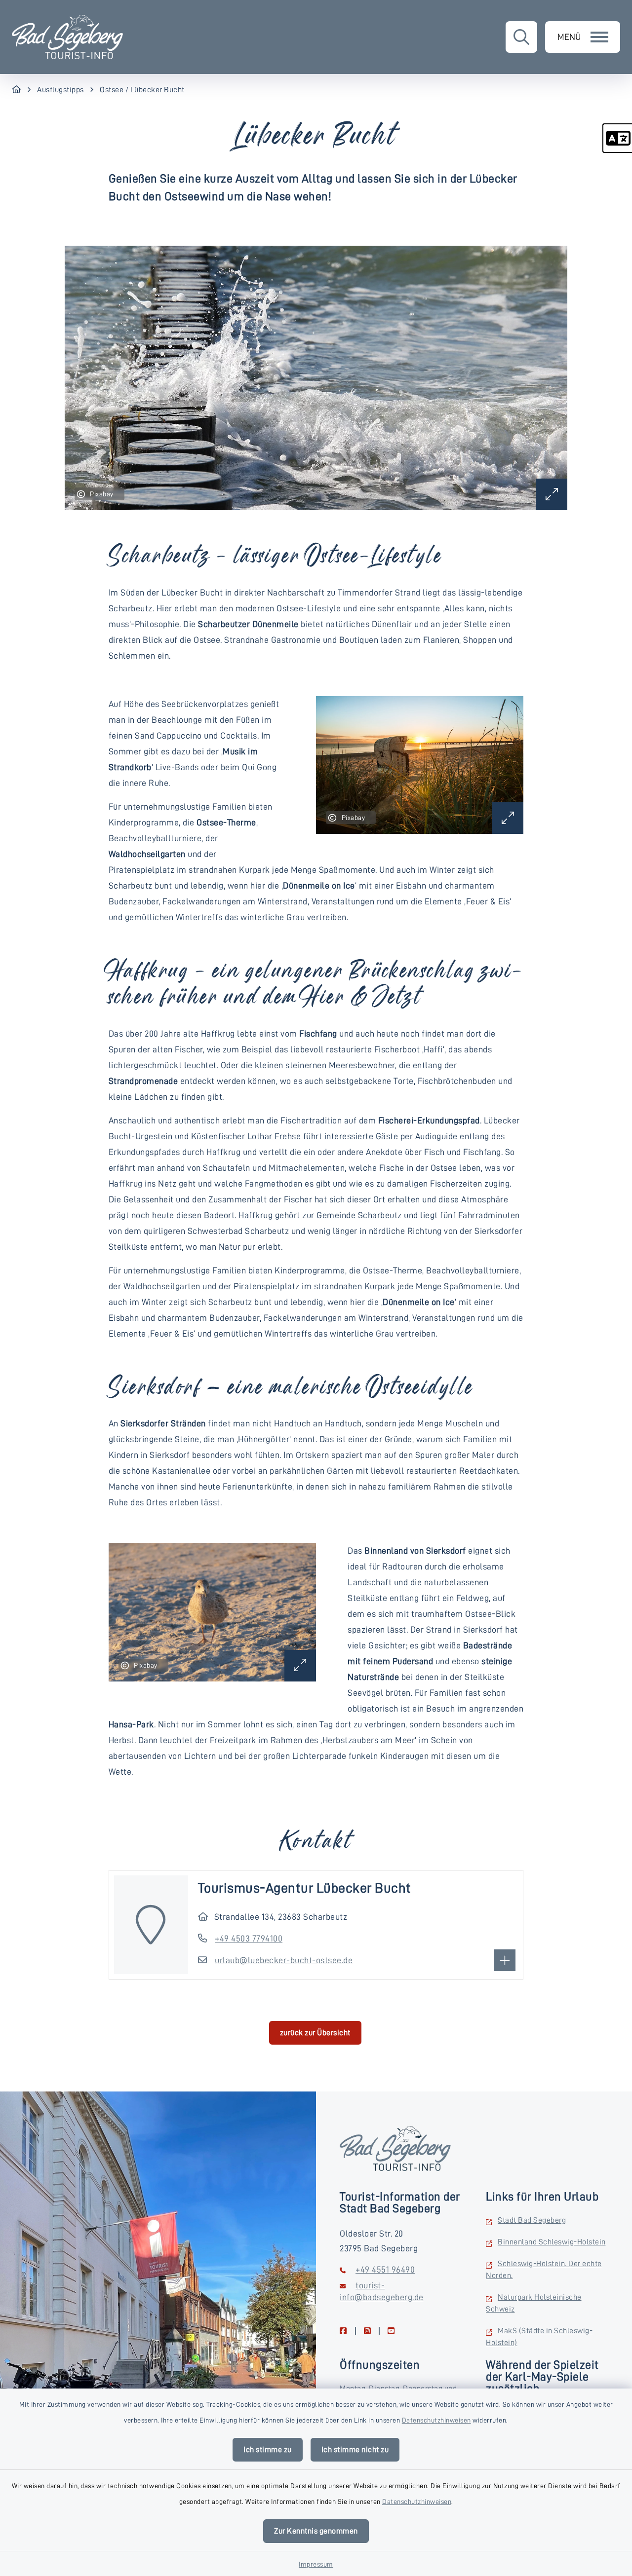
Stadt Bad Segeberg (532, 2220)
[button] (617, 138)
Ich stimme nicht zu (355, 2450)
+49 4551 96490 (385, 2270)
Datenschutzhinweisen (436, 2420)
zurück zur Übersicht (315, 2033)
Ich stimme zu (268, 2450)
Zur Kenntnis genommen (316, 2531)
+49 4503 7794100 (249, 1939)
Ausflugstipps (60, 90)
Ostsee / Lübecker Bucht (142, 90)
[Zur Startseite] (17, 90)
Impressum (316, 2564)
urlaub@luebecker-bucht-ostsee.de (284, 1960)
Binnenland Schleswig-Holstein (552, 2242)
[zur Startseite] (67, 37)
